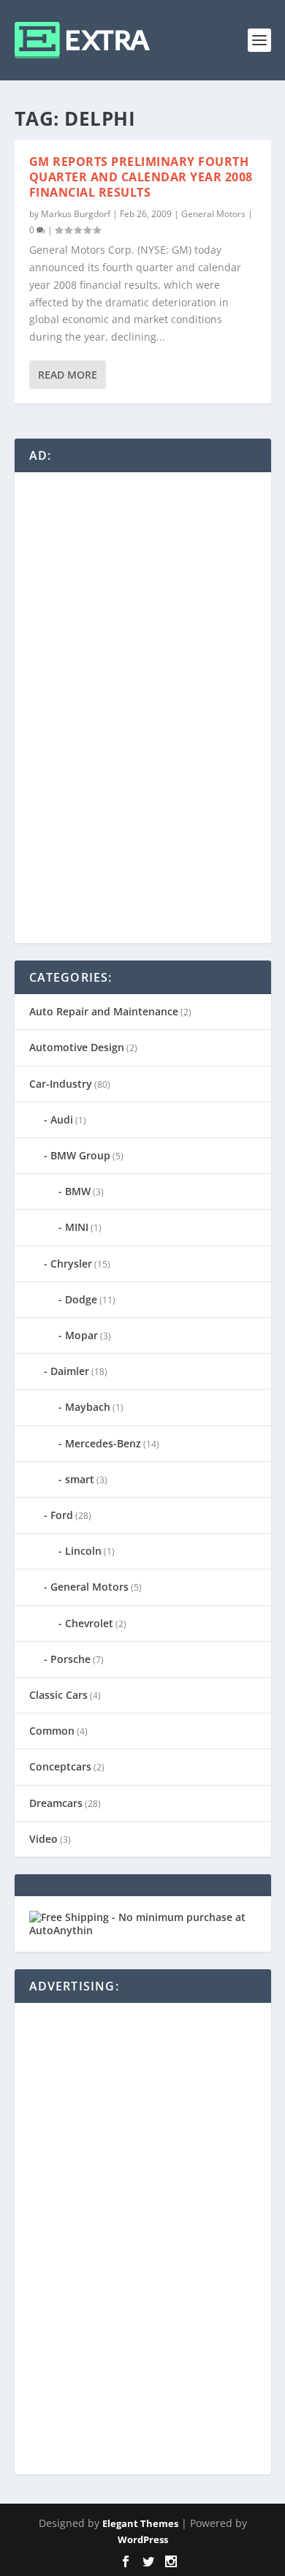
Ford (62, 1515)
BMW (78, 1191)
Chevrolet (89, 1623)
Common (52, 1731)
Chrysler (71, 1264)
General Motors (213, 214)
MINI (77, 1227)
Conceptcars (60, 1766)
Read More (68, 375)
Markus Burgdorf (76, 214)
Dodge (81, 1299)
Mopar (81, 1335)
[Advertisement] (139, 706)
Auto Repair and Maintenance (104, 1011)
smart (80, 1479)
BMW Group (80, 1155)
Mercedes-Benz (103, 1443)
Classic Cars (58, 1695)
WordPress (143, 2539)
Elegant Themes (140, 2523)
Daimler (70, 1371)
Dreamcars (56, 1803)
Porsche (71, 1659)
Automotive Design (77, 1047)
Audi (62, 1120)
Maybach (88, 1407)
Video (43, 1839)
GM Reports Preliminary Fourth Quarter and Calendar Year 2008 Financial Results (141, 177)
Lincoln (83, 1551)
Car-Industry (61, 1084)
